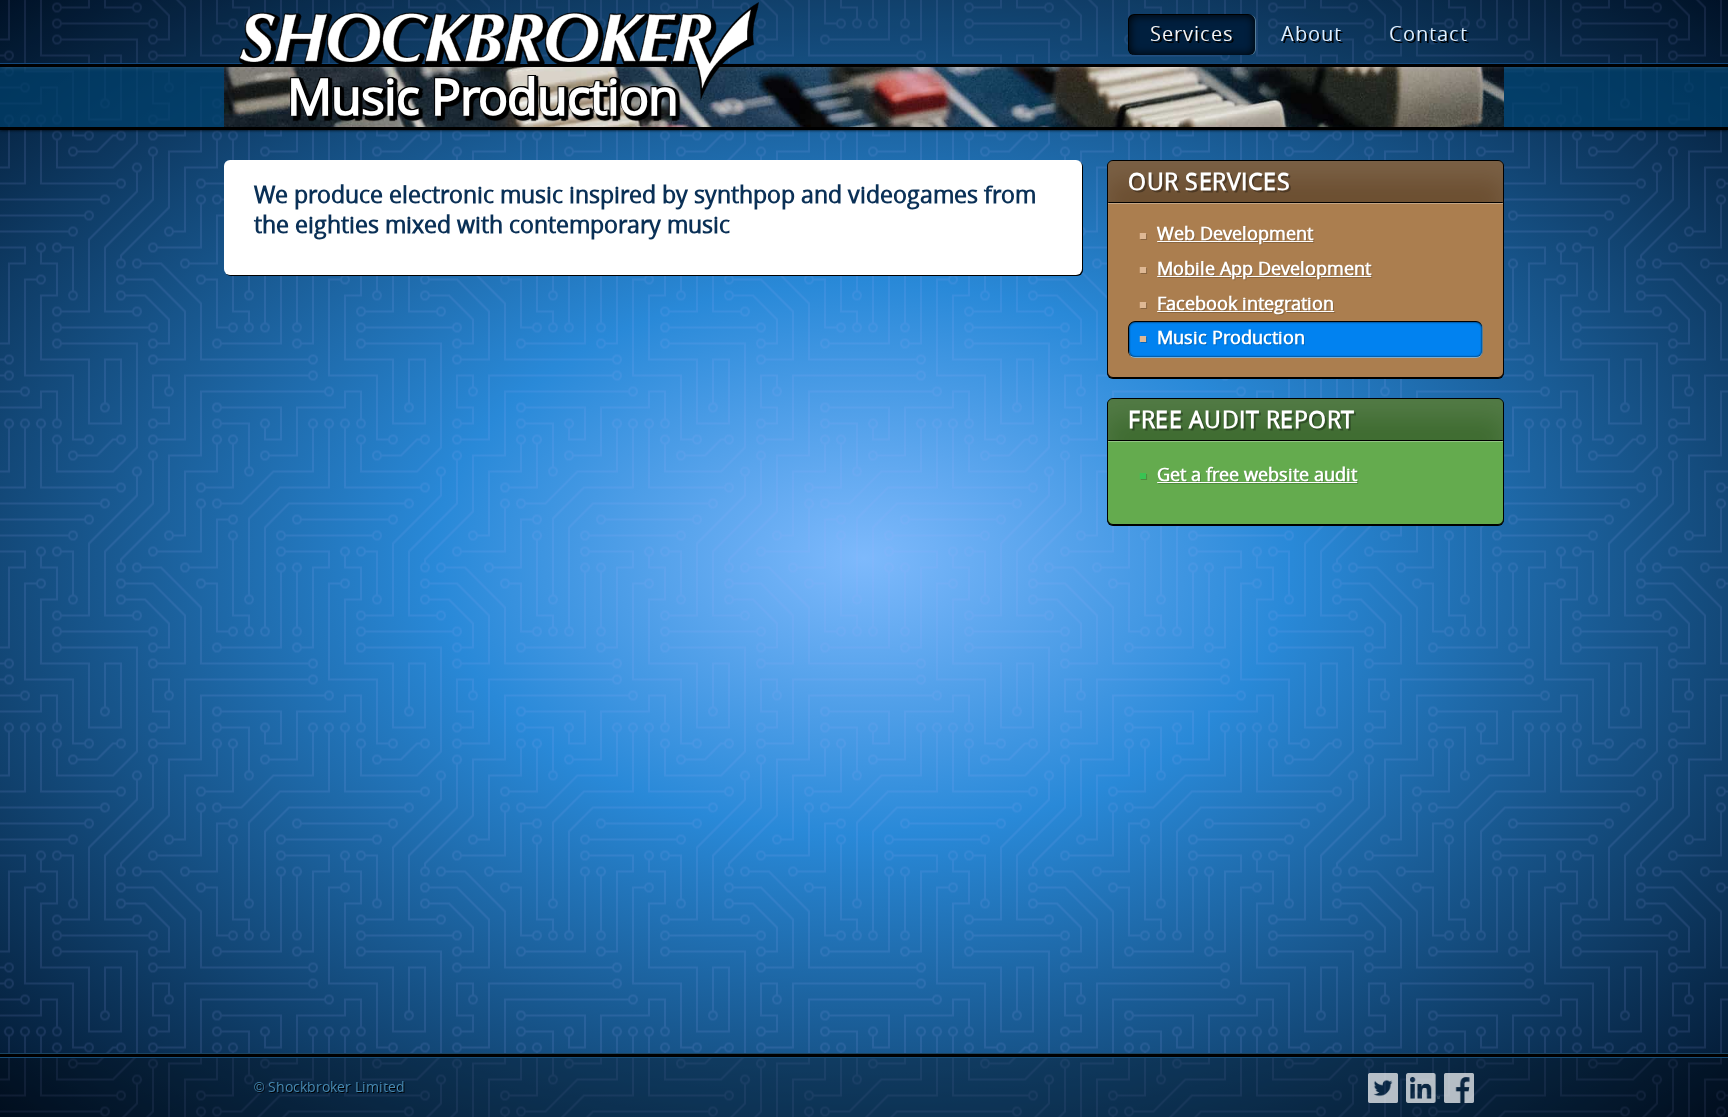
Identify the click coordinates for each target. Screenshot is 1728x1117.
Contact (1428, 33)
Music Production (1231, 337)
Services (1192, 33)
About (1311, 33)
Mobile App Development (1264, 268)
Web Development (1235, 233)
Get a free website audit (1257, 474)
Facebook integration (1245, 303)
